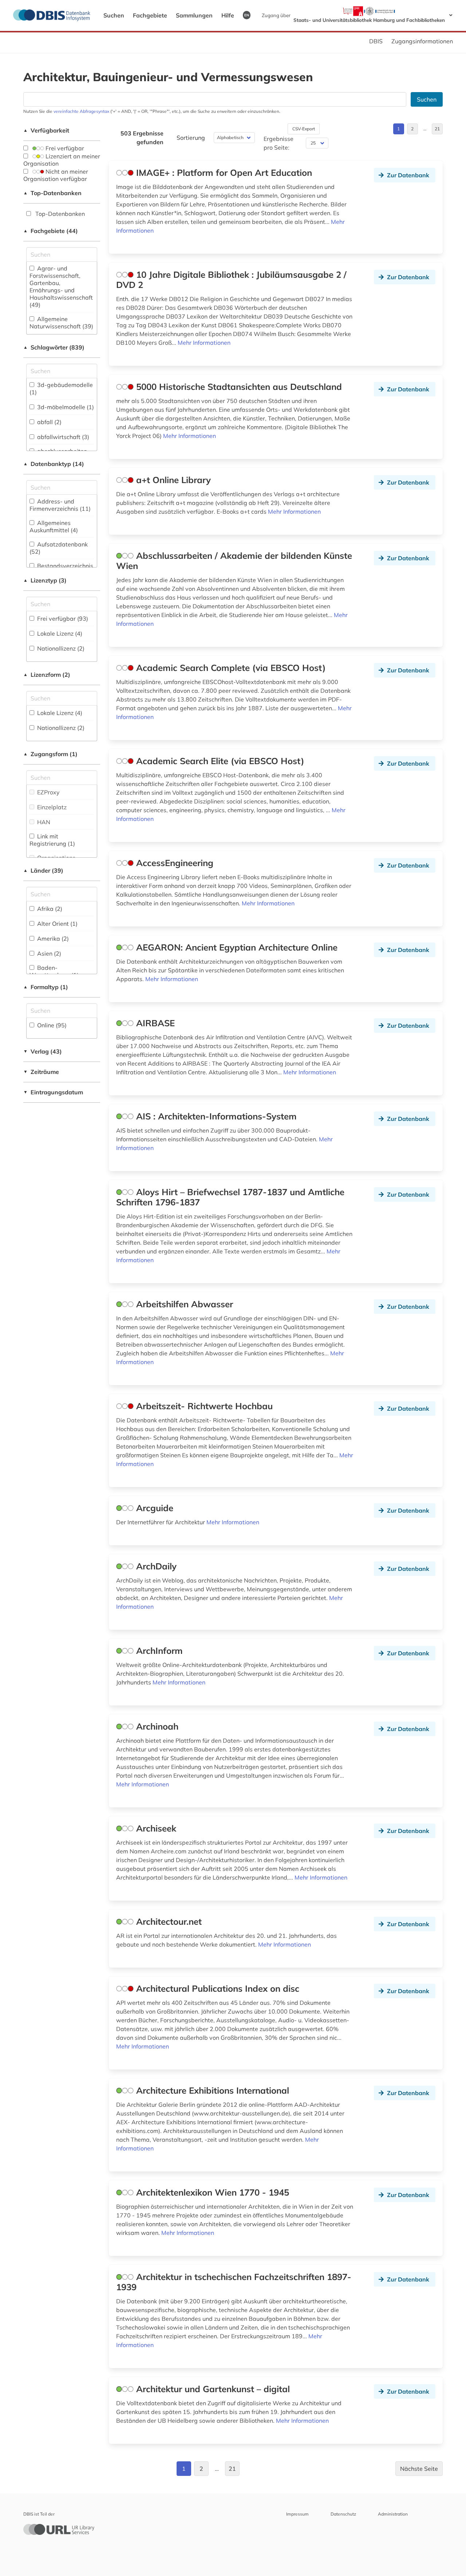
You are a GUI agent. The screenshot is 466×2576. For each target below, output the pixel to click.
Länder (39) (43, 870)
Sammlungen (194, 15)
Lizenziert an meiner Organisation (62, 160)
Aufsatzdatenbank (59, 548)
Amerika (52, 939)
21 (437, 129)
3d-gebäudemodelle (61, 388)
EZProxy (48, 792)
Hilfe (228, 15)
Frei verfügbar (64, 148)
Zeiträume (41, 1072)
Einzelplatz (51, 807)
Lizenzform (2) (47, 675)
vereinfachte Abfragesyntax (81, 111)
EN (247, 15)
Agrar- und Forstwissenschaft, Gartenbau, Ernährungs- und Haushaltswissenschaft (61, 287)
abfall (49, 422)
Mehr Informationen (204, 343)
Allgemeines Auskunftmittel (54, 526)
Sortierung (191, 138)
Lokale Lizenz (59, 633)
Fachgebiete (150, 15)
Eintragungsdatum (53, 1092)
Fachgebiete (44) (51, 231)
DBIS (376, 41)
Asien (48, 953)
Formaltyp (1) (46, 987)
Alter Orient (57, 924)
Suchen (114, 15)
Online (51, 1025)
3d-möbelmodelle (65, 407)
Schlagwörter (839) (54, 347)
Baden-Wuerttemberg (54, 971)
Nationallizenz (60, 648)
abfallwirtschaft (62, 437)
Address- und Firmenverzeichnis (60, 505)
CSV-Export (304, 129)
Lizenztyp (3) (45, 580)
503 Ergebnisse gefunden (142, 138)
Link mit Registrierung (52, 840)
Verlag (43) (43, 1051)
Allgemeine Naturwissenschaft (61, 323)
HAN (43, 822)
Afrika (49, 909)
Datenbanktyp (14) (54, 464)
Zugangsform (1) (50, 754)
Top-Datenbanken (52, 193)
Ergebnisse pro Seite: (279, 143)
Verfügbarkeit (46, 130)
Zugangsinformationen (422, 41)
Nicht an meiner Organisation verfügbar (56, 175)
